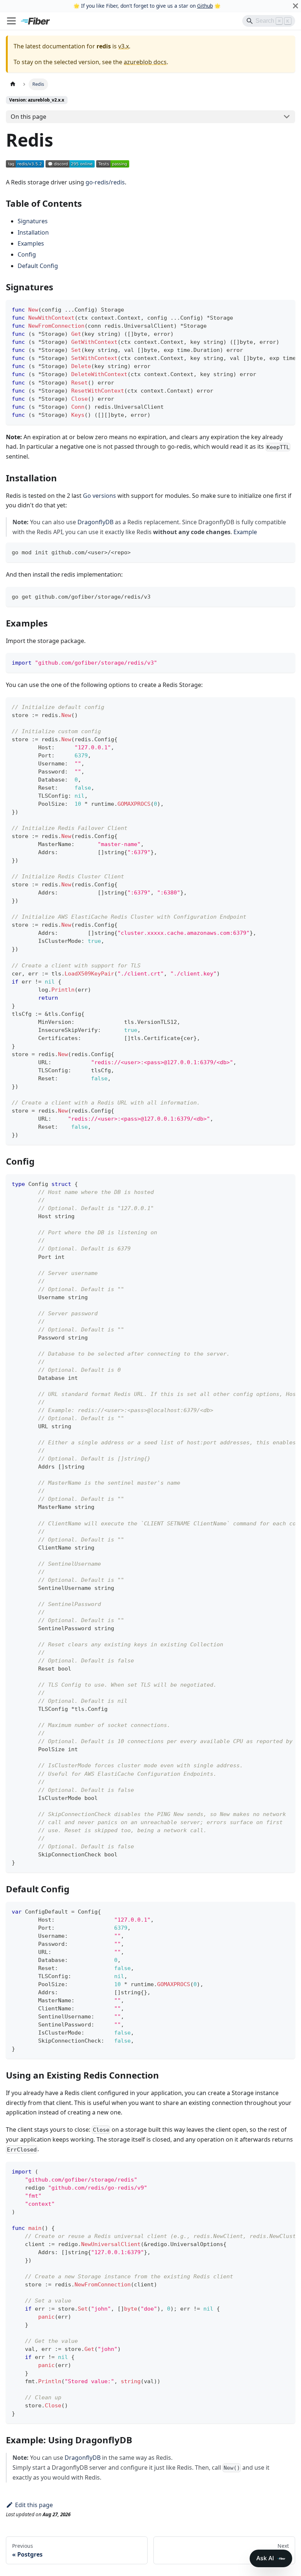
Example (245, 532)
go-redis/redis (105, 182)
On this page (28, 117)
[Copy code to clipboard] (286, 309)
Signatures (33, 221)
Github (205, 6)
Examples (31, 243)
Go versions (99, 496)
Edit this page (34, 2505)
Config (27, 254)
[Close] (295, 6)
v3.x (124, 46)
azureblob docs (145, 62)
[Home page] (13, 84)
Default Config (38, 266)
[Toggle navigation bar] (11, 21)
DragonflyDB (95, 522)
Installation (33, 232)
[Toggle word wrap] (273, 309)
